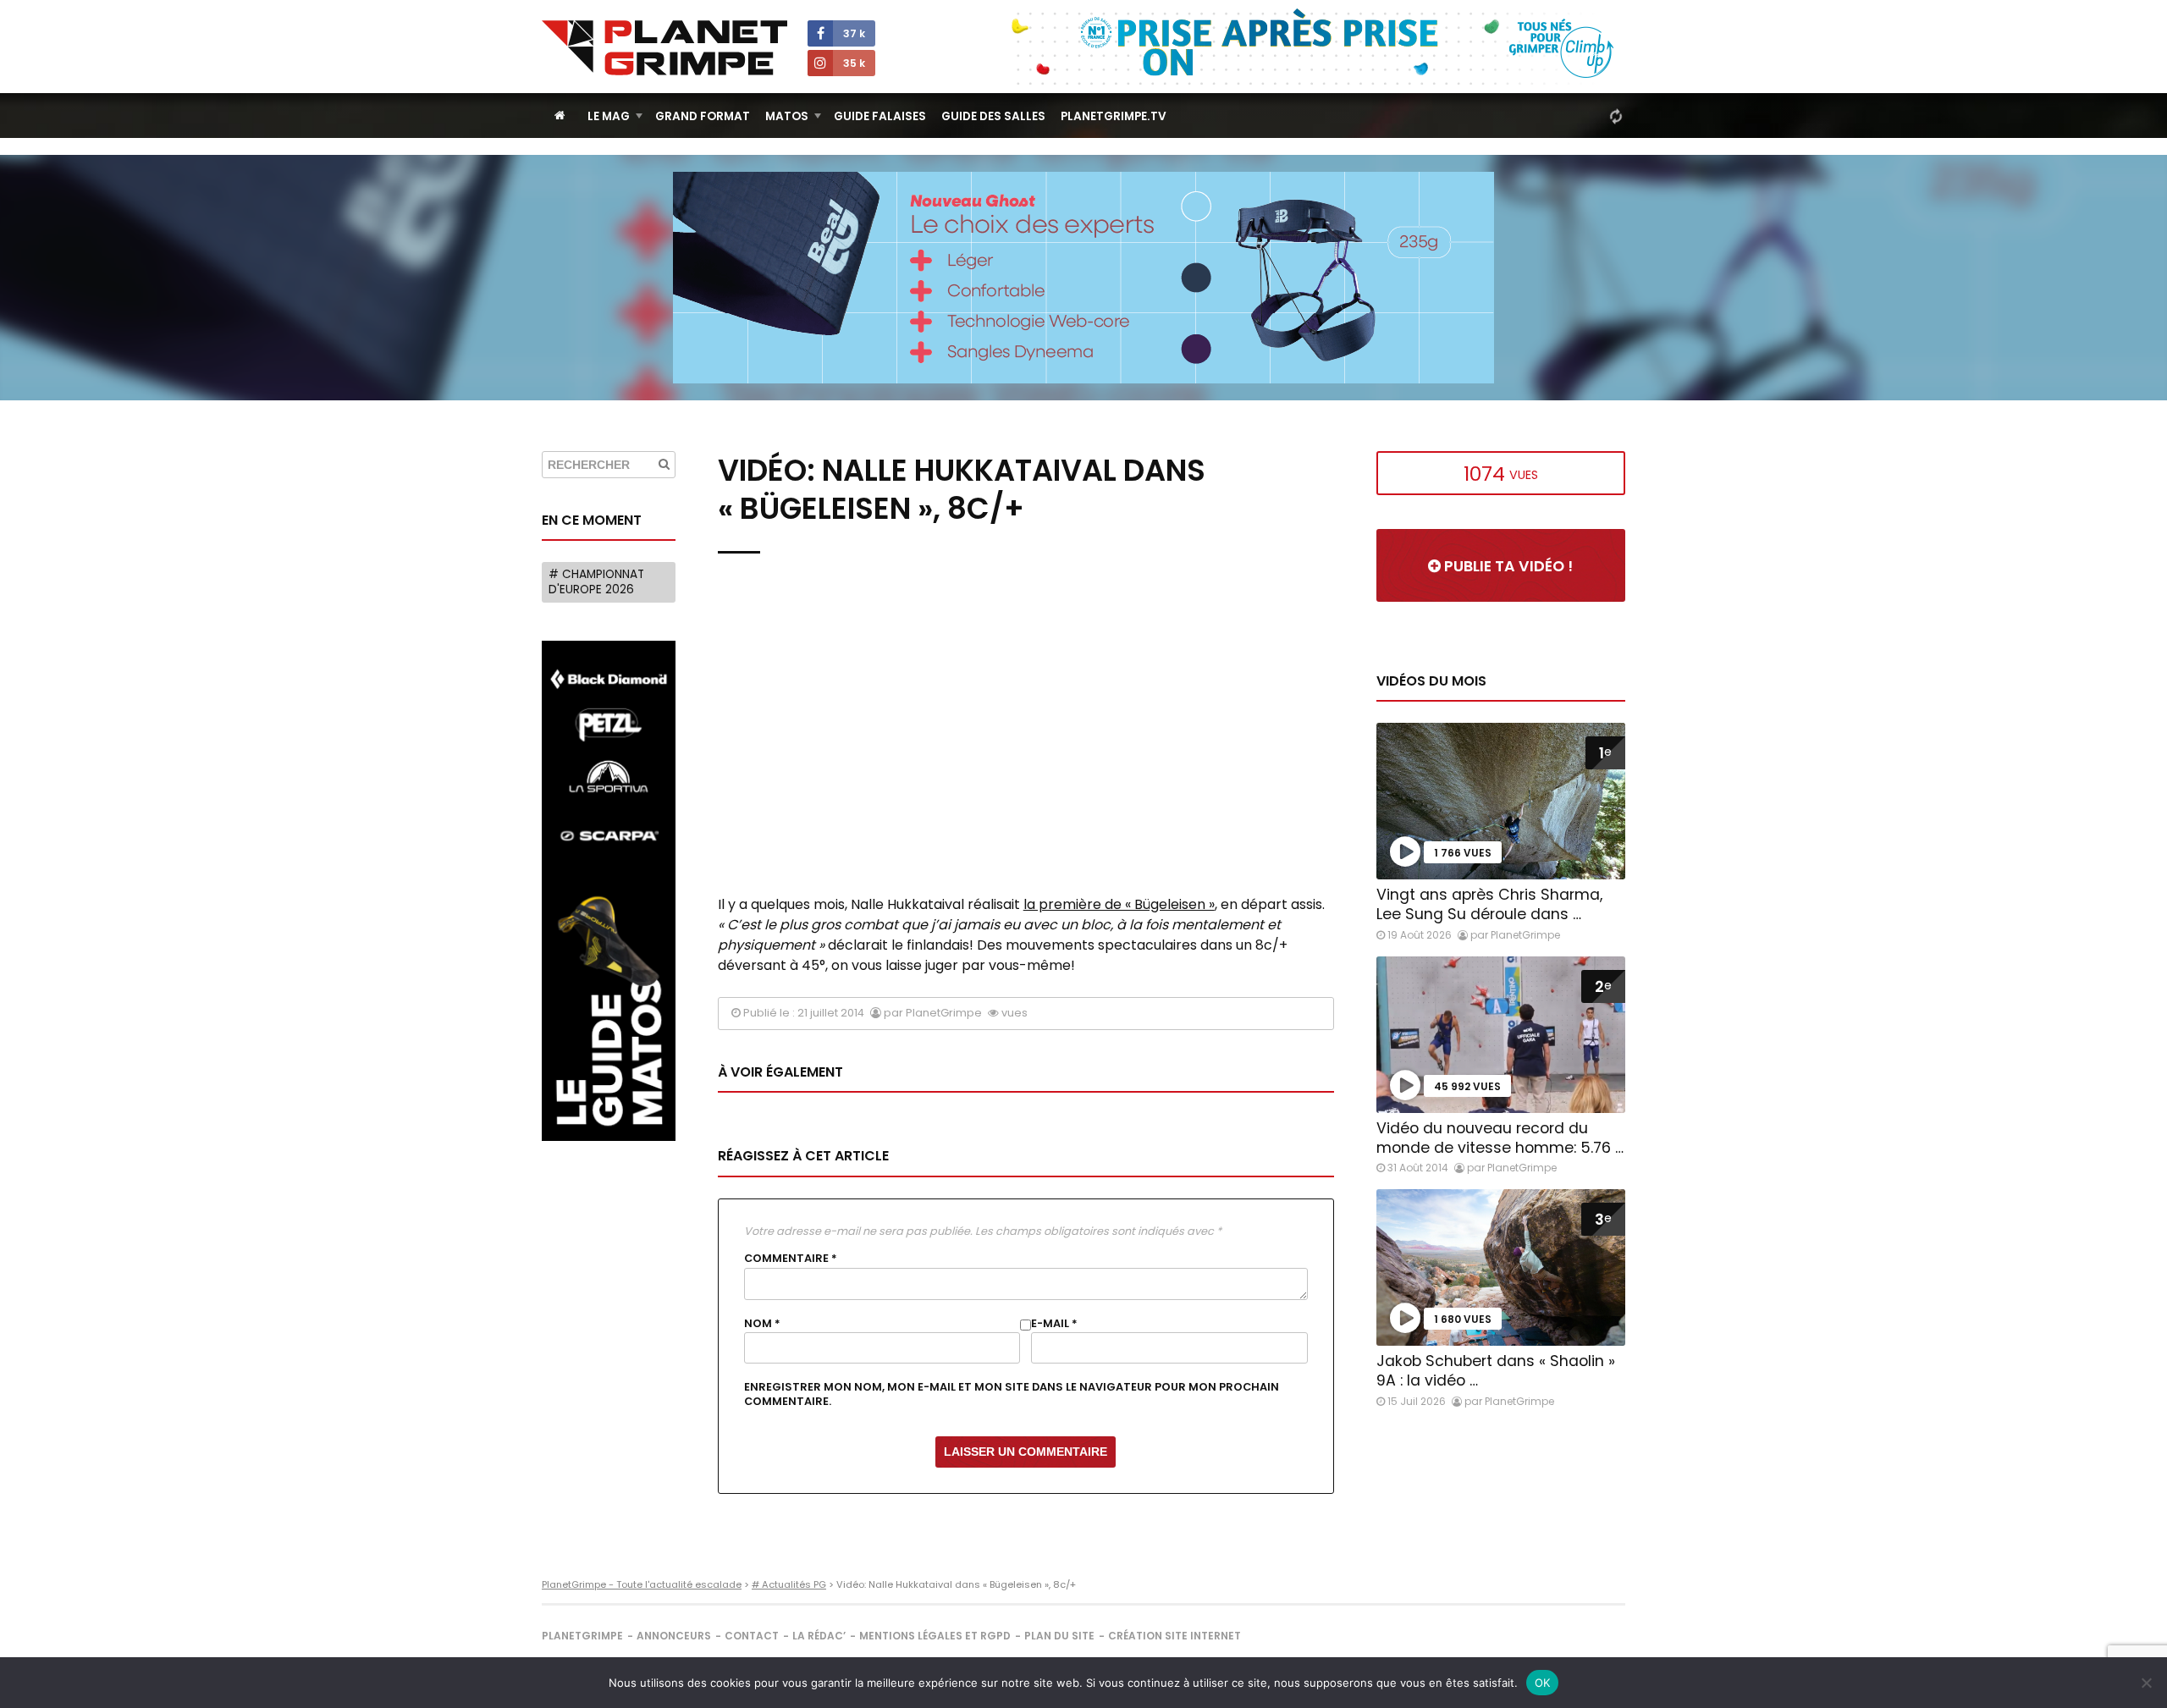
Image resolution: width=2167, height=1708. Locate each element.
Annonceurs (674, 1636)
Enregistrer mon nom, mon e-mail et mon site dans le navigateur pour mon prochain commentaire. (1012, 1394)
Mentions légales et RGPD (935, 1636)
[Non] (2146, 1683)
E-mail (1054, 1324)
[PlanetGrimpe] (664, 48)
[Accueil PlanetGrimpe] (560, 116)
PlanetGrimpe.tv (1114, 116)
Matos (787, 116)
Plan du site (1059, 1636)
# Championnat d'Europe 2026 (596, 582)
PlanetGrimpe (582, 1636)
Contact (752, 1636)
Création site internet (1174, 1636)
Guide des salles (993, 116)
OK (1543, 1683)
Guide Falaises (880, 116)
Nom (762, 1324)
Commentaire (791, 1259)
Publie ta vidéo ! (1507, 566)
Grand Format (703, 116)
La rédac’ (819, 1636)
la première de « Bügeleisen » (1119, 904)
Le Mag (609, 116)
